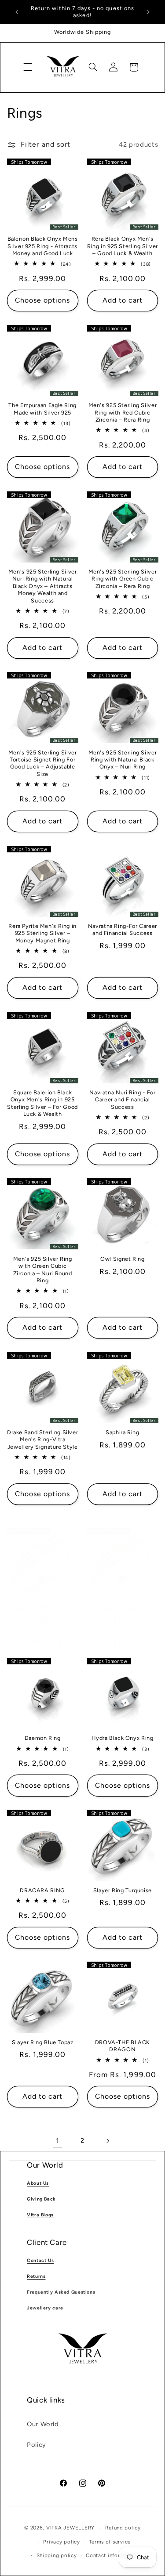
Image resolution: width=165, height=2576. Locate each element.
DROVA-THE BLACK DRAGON (123, 2046)
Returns (36, 2276)
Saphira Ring (123, 1432)
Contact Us (40, 2260)
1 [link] (58, 2141)
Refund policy (123, 2528)
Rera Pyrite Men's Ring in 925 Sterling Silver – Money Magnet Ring (42, 933)
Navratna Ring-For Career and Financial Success (123, 929)
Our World (43, 2424)
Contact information (112, 2555)
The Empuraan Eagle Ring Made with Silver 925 (42, 409)
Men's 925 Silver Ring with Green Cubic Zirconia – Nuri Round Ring (43, 1270)
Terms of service (110, 2542)
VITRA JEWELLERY (70, 2528)
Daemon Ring (43, 1738)
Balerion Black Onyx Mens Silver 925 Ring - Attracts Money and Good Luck (43, 246)
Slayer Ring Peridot (122, 1608)
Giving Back (41, 2199)
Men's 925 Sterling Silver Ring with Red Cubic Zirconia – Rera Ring (123, 412)
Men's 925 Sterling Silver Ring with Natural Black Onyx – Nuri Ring (123, 760)
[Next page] (107, 2141)
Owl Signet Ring (122, 1259)
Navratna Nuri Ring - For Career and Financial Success (122, 1100)
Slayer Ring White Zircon (43, 1608)
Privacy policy (61, 2542)
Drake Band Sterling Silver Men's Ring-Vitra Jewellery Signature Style (42, 1440)
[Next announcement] (148, 12)
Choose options (43, 300)
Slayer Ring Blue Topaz (43, 2042)
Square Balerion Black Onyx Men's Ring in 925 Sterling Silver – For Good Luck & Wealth (42, 1103)
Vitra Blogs (40, 2215)
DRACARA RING (42, 1890)
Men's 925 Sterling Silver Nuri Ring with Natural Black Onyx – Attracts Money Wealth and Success (43, 586)
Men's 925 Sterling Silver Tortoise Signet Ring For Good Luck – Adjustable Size (43, 763)
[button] (28, 67)
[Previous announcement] (17, 12)
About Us (38, 2183)
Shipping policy (57, 2555)
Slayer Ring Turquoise (123, 1890)
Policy (37, 2445)
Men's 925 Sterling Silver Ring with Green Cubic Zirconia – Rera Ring (123, 579)
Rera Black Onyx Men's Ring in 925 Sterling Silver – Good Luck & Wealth (123, 246)
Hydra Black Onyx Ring (122, 1738)
